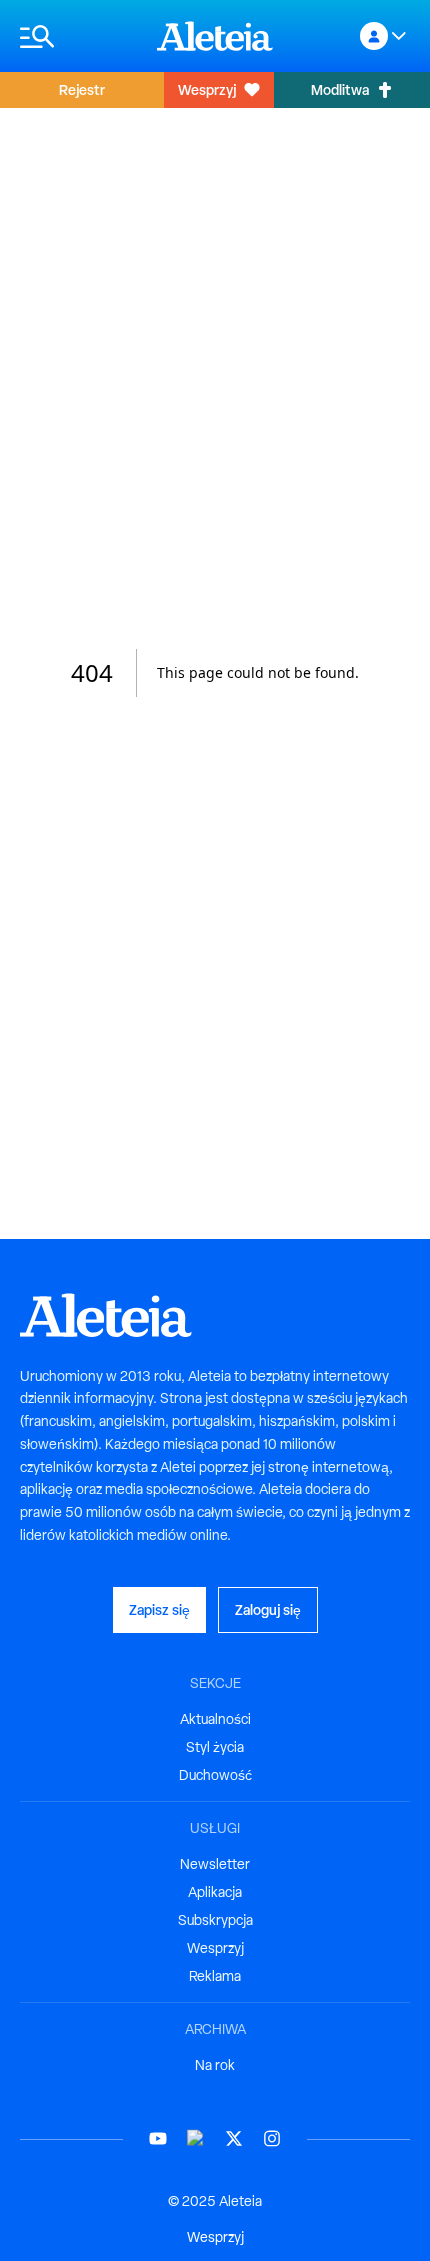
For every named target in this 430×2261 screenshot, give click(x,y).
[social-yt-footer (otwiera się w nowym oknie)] (158, 2138)
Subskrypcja (215, 1920)
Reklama (215, 1976)
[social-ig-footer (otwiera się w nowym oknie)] (272, 2138)
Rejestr (82, 89)
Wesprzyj (207, 89)
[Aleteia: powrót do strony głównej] (215, 36)
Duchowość (215, 1775)
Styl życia (215, 1747)
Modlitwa (340, 89)
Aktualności (215, 1719)
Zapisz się (159, 1609)
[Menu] (78, 36)
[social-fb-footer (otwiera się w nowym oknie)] (196, 2138)
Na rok (215, 2065)
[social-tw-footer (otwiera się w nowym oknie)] (234, 2138)
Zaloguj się (268, 1609)
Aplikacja (215, 1892)
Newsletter (215, 1864)
